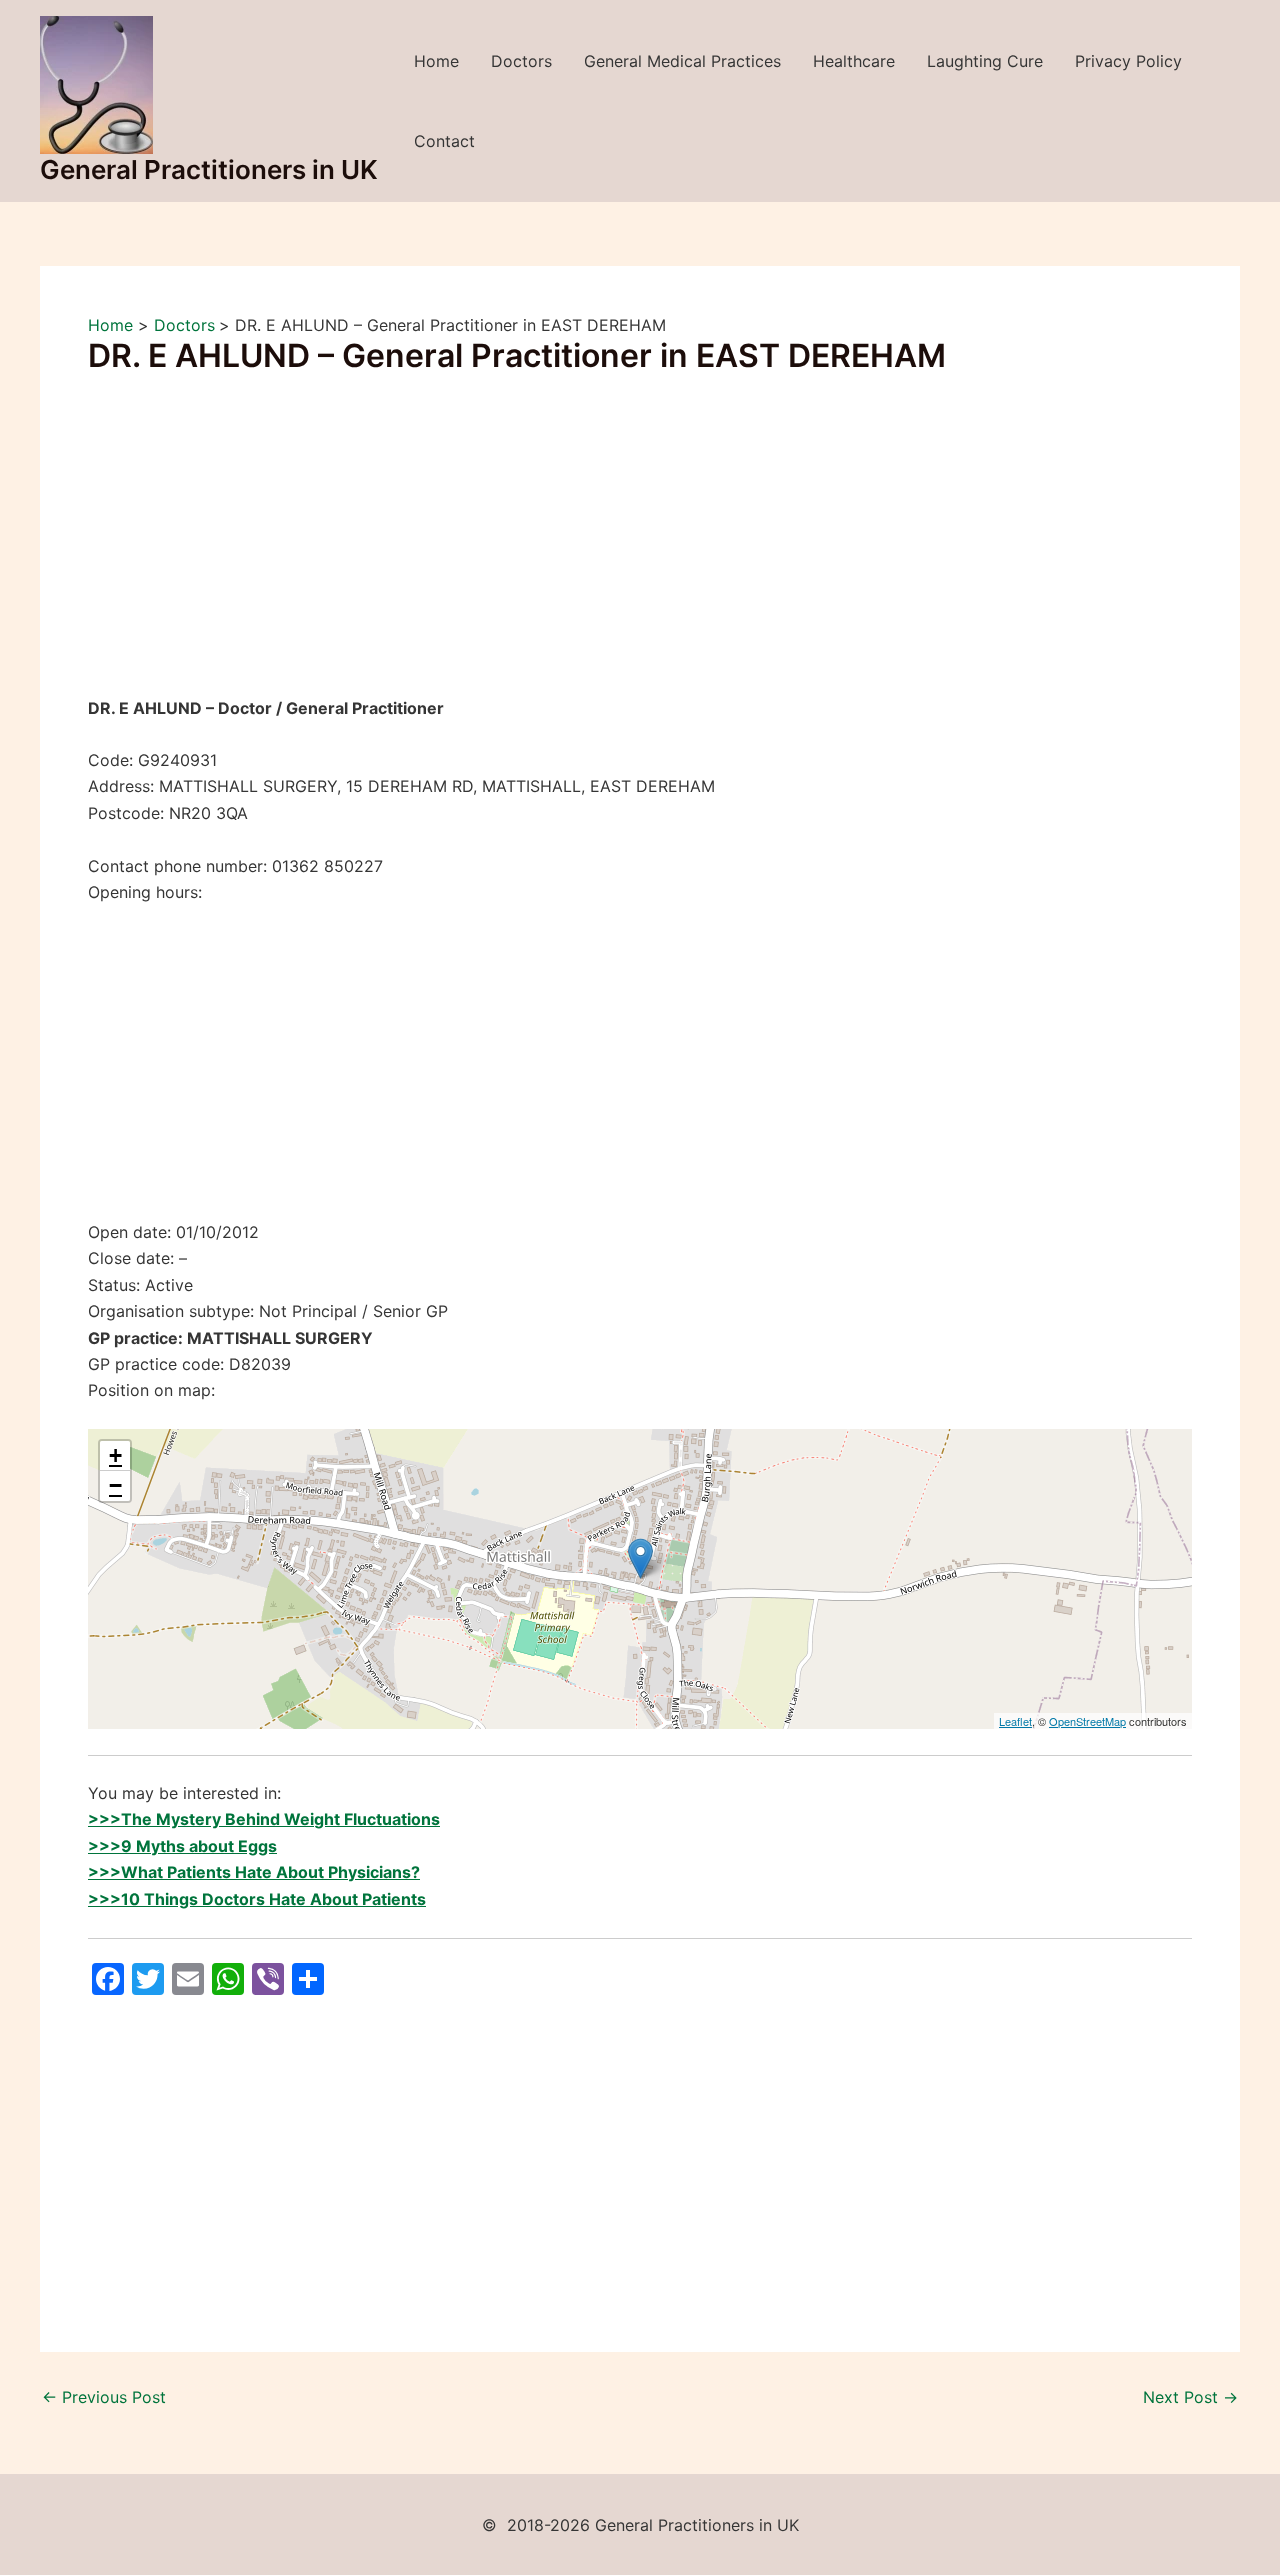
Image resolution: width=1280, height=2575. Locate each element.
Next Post (1190, 2397)
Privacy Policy (1128, 61)
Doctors (521, 61)
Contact (444, 141)
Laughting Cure (985, 61)
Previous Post (104, 2397)
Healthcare (854, 61)
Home (436, 61)
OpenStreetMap (1087, 1721)
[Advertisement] (640, 547)
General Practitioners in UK (209, 169)
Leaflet (1015, 1721)
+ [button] (115, 1455)
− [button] (115, 1485)
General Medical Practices (682, 61)
